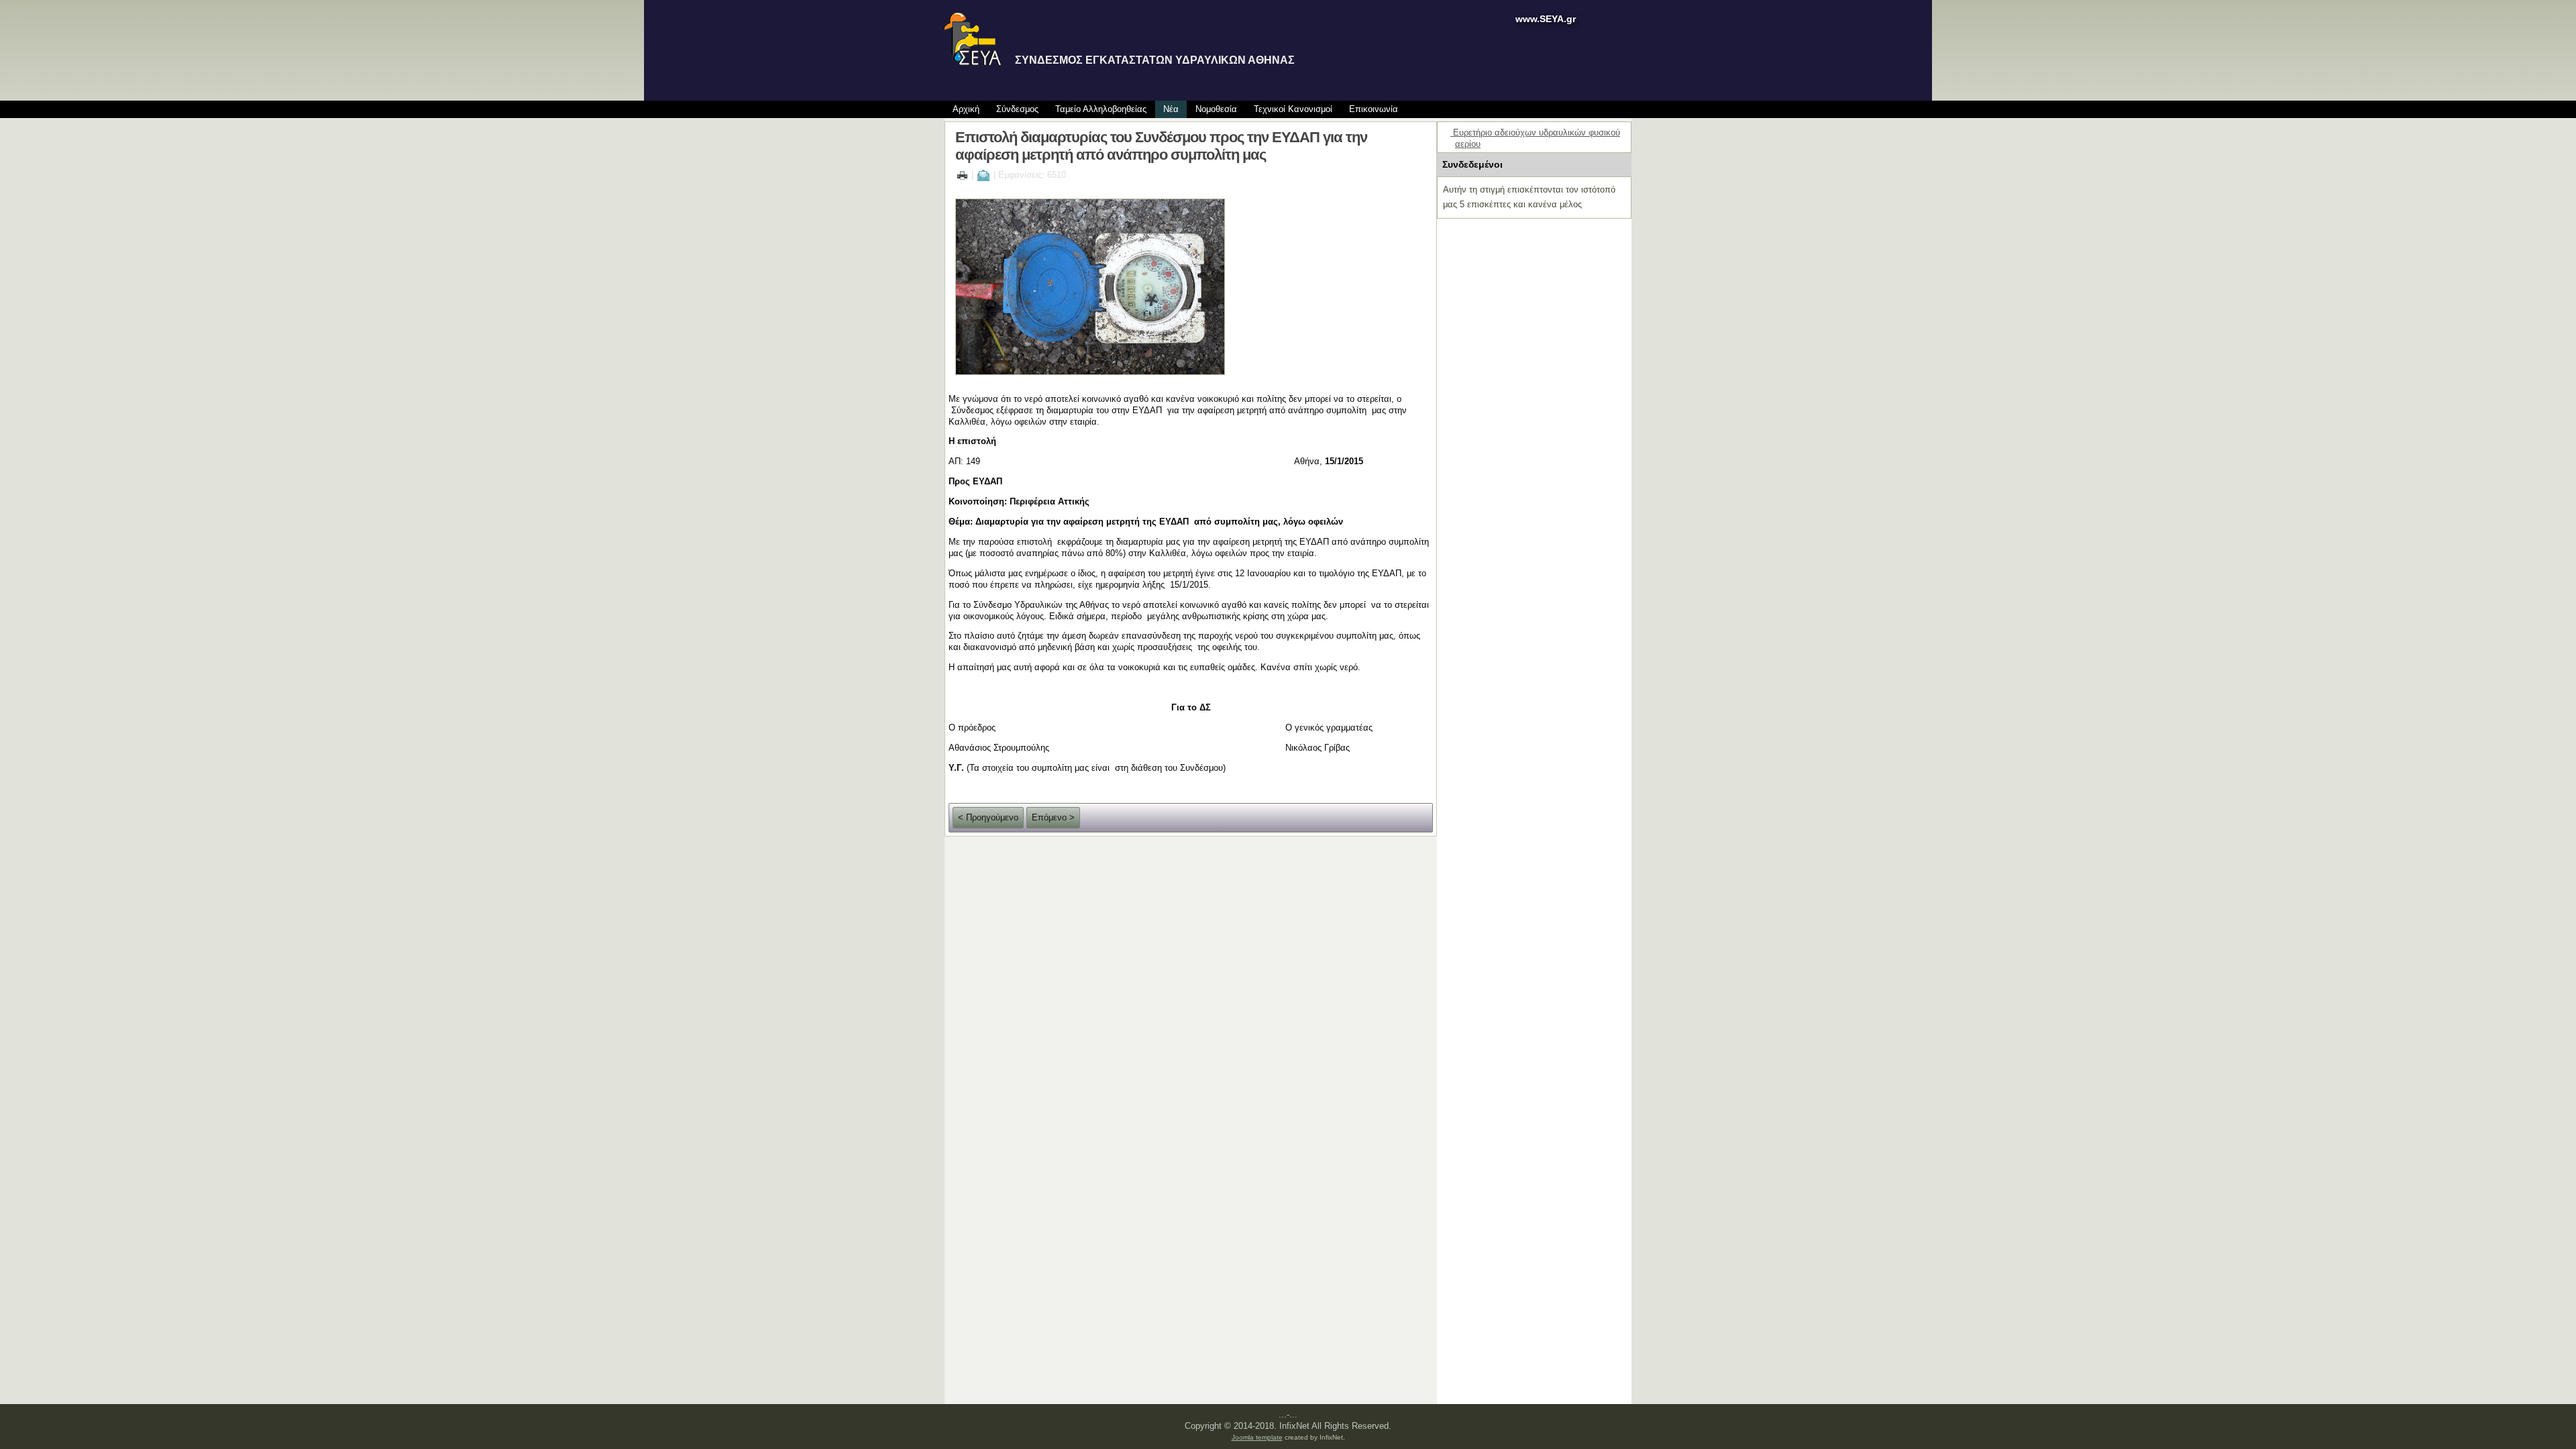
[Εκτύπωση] (962, 175)
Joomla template (1257, 1437)
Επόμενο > (1053, 817)
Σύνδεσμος (1017, 109)
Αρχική (966, 109)
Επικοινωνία (1374, 109)
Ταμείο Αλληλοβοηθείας (1101, 109)
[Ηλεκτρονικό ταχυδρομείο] (983, 175)
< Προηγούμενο (988, 817)
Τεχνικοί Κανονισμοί (1293, 109)
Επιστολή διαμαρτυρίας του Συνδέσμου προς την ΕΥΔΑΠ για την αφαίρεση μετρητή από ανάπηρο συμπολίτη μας (1161, 146)
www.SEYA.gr (1546, 19)
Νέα (1171, 109)
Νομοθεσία (1216, 109)
